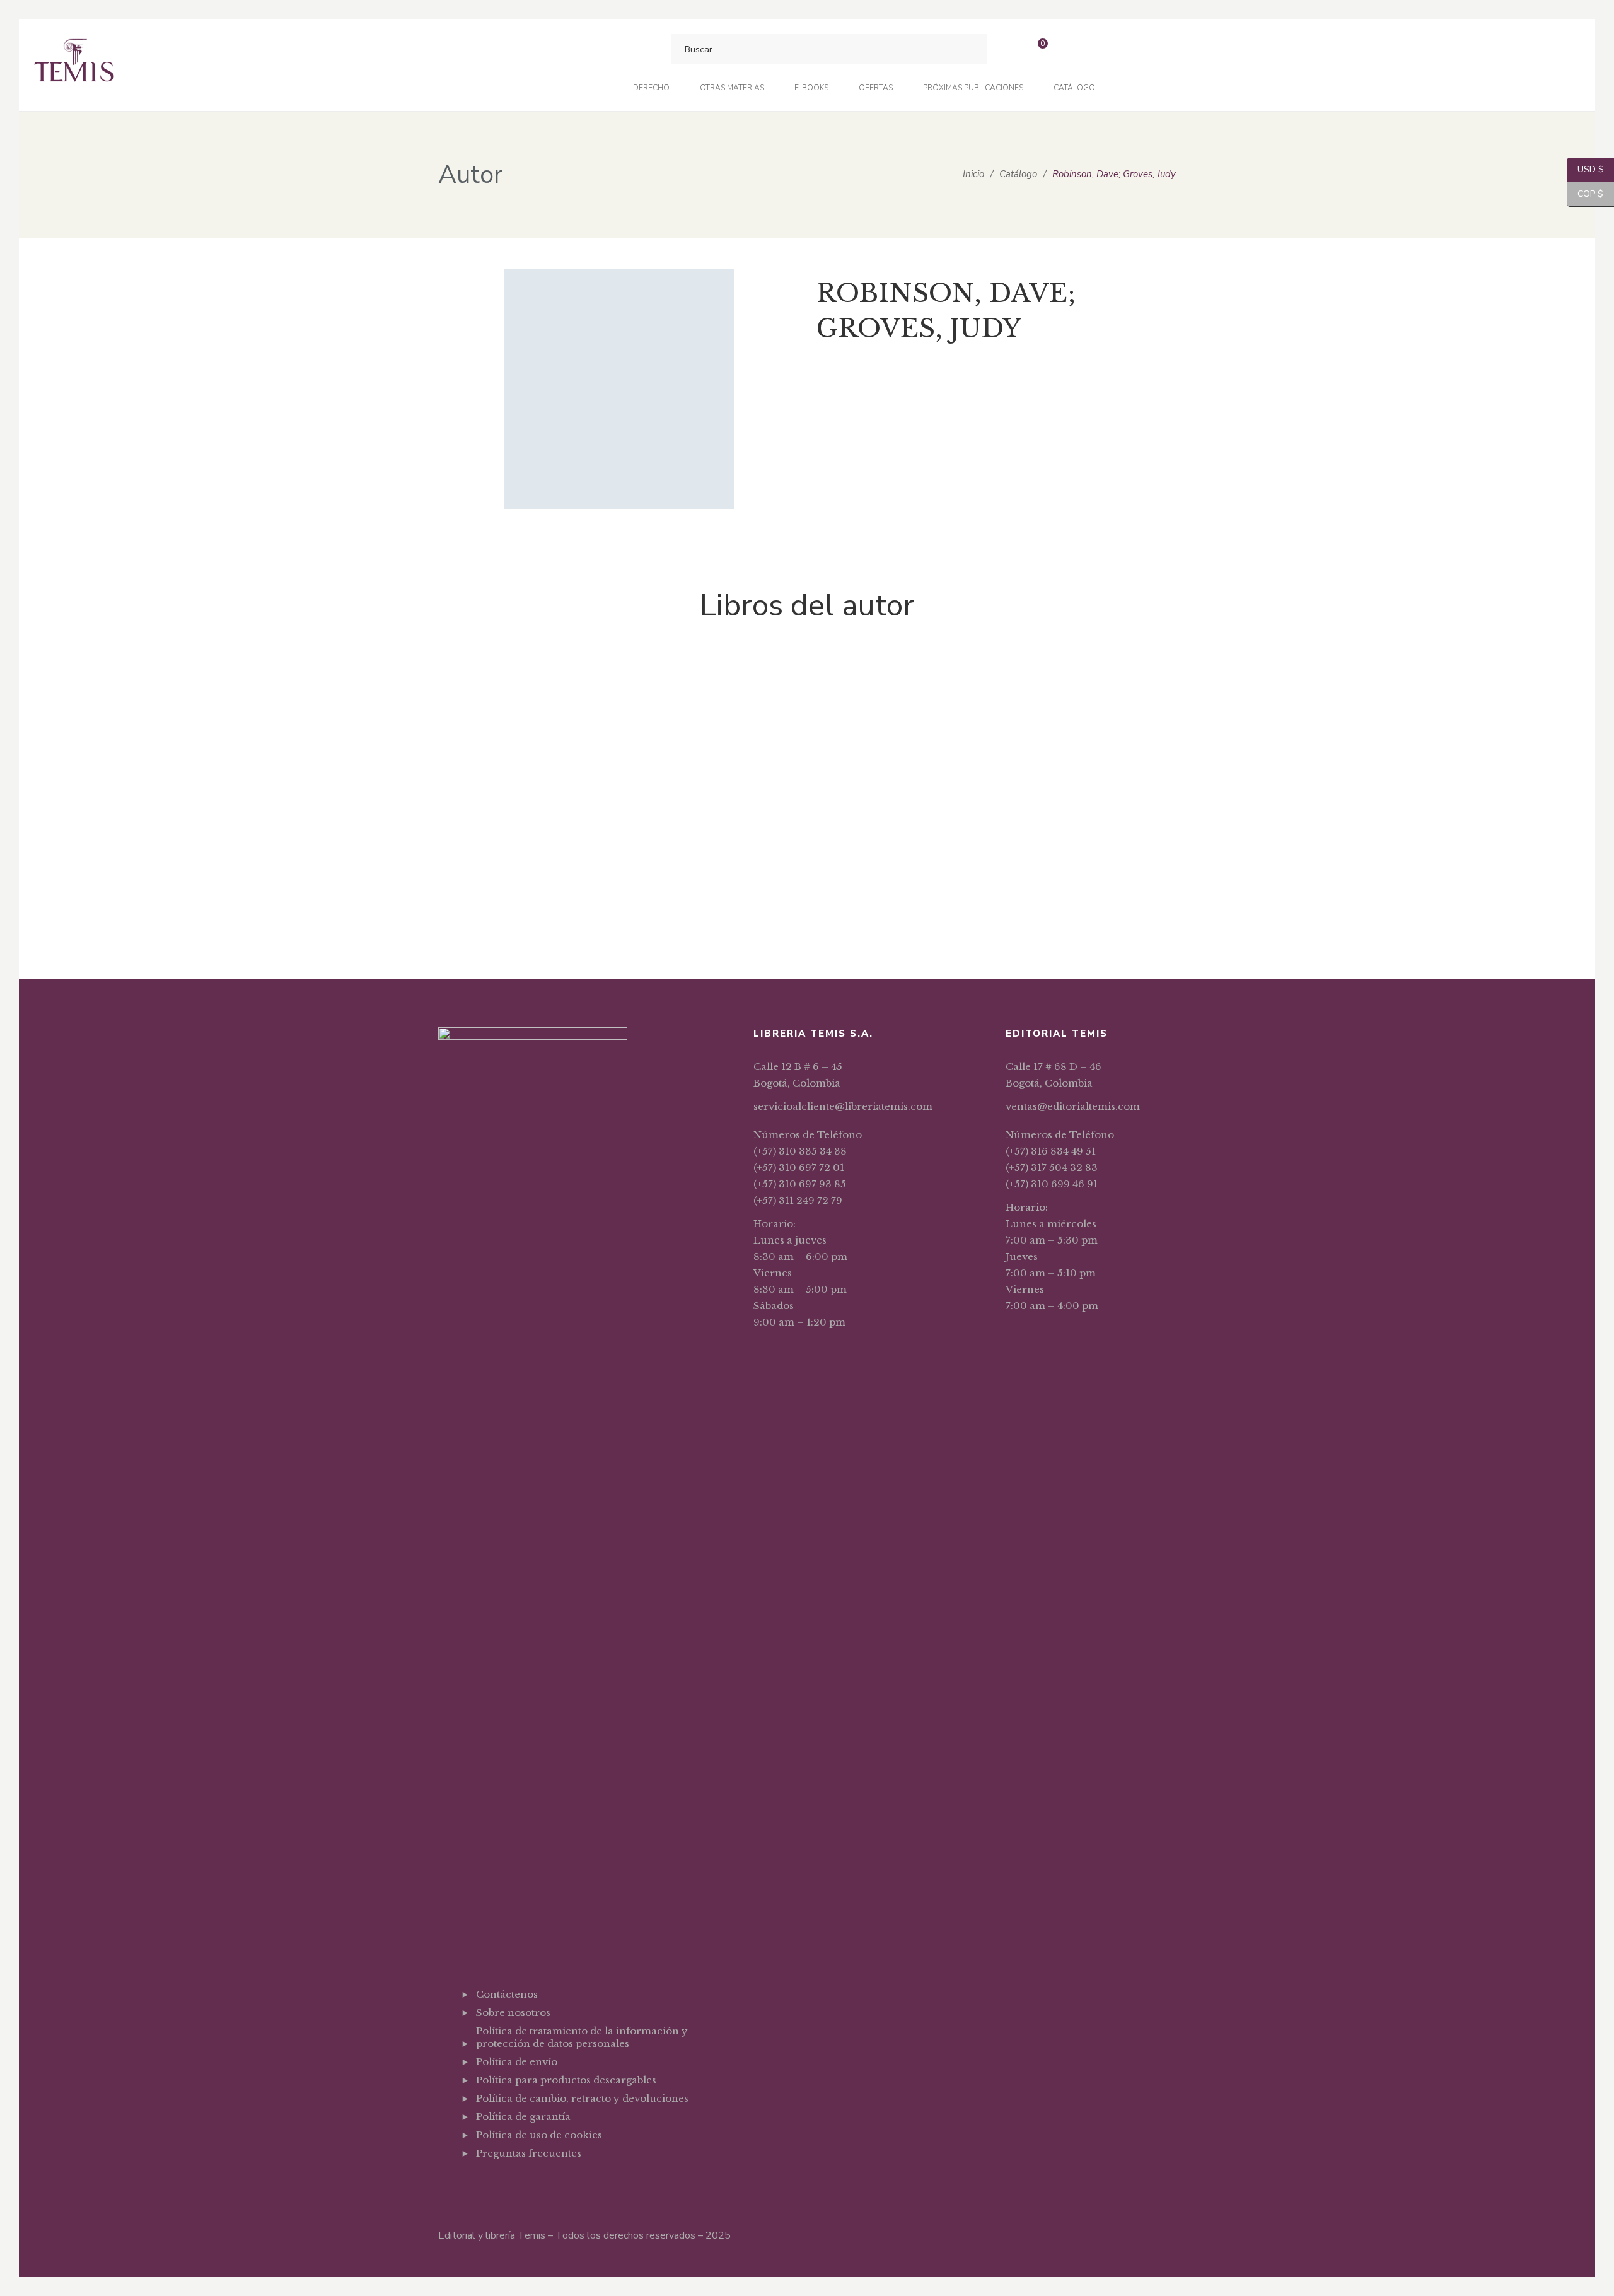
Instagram (544, 2184)
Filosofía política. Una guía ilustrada (505, 905)
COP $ (1585, 194)
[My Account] (1071, 50)
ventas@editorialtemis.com (1073, 1106)
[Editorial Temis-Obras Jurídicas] (74, 65)
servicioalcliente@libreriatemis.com (843, 1106)
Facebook (479, 2184)
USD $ (1585, 169)
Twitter (512, 2184)
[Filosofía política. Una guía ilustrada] (504, 761)
